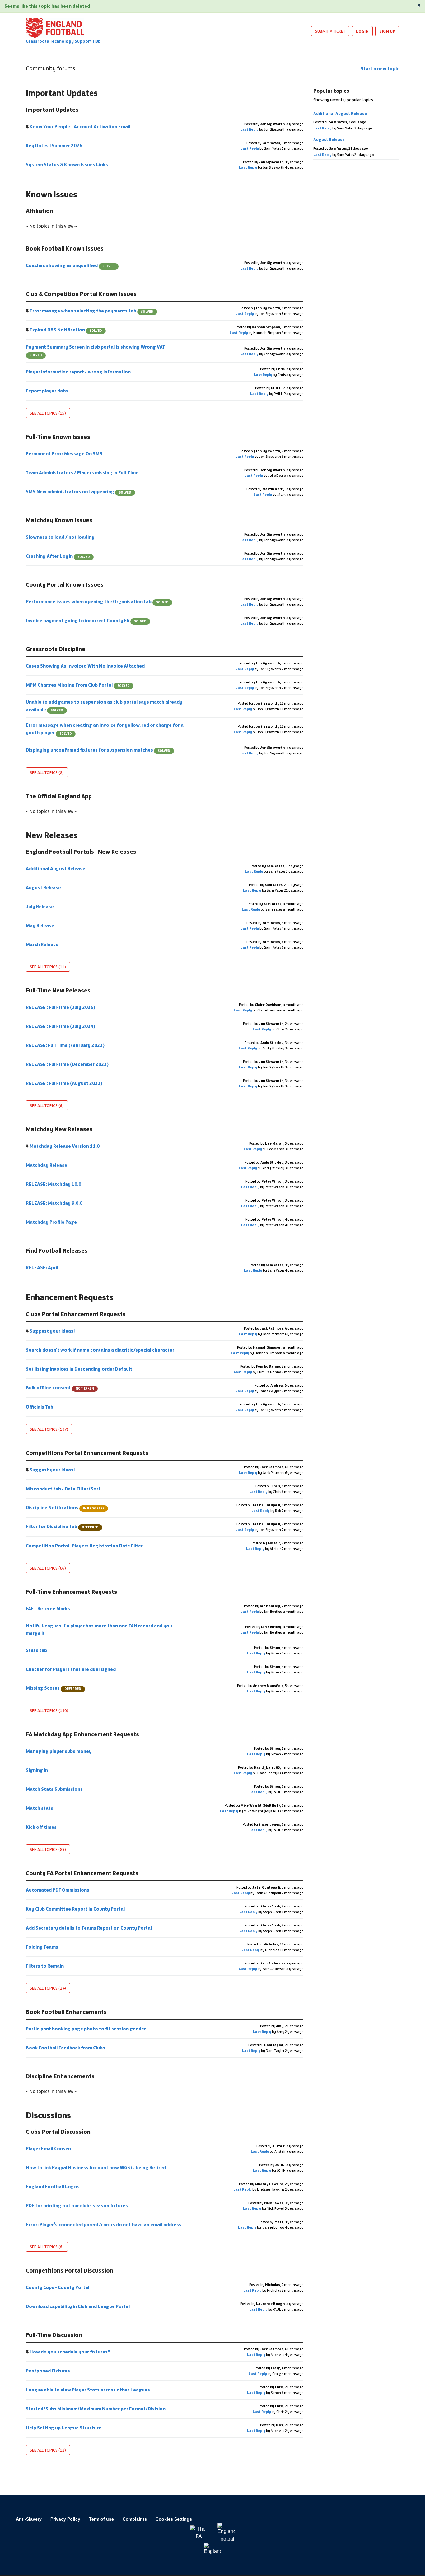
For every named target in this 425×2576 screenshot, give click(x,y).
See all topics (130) (49, 1710)
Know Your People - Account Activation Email (80, 127)
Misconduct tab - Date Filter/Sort (64, 1489)
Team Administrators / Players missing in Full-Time (83, 473)
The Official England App (59, 796)
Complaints (135, 2519)
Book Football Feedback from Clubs (66, 2048)
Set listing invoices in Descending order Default (79, 1369)
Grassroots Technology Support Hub (63, 41)
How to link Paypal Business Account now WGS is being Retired (96, 2168)
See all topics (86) (48, 1568)
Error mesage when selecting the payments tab (91, 311)
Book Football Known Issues (65, 248)
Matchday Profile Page (52, 1222)
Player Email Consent (50, 2149)
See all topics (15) (48, 413)
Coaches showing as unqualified (70, 265)
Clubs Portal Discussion (58, 2132)
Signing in (37, 1770)
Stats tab (37, 1650)
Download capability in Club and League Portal (78, 2306)
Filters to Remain (45, 1966)
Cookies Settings (174, 2519)
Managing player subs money (59, 1751)
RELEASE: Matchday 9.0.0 (55, 1203)
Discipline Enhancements (60, 2076)
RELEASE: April (42, 1267)
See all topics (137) (49, 1429)
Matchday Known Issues (59, 520)
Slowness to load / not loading (61, 537)
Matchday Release (47, 1165)
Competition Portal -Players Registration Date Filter (85, 1546)
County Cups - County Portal (58, 2287)
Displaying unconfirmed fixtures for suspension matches (98, 750)
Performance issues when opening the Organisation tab (97, 601)
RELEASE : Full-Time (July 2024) (61, 1026)
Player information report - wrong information (79, 372)
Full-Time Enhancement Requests (72, 1592)
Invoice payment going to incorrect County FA (86, 620)
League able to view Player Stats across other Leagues (88, 2390)
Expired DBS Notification (65, 330)
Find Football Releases (57, 1250)
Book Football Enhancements (66, 2012)
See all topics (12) (48, 2450)
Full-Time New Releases (58, 990)
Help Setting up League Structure (64, 2428)
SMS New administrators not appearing (79, 492)
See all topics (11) (48, 967)
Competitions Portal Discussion (70, 2270)
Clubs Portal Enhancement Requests (76, 1314)
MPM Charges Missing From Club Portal (78, 685)
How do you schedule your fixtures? (70, 2352)
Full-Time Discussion (54, 2335)
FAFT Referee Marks (48, 1609)
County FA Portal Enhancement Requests (82, 1873)
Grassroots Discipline (56, 649)
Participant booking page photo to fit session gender (86, 2029)
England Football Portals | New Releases (81, 852)
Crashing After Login (58, 556)
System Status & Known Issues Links (67, 164)
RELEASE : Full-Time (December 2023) (68, 1064)
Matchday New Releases (59, 1129)
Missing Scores (54, 1688)
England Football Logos (53, 2187)
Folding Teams (42, 1947)
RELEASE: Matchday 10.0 (54, 1184)
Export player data (47, 391)
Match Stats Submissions (55, 1789)
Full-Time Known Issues (58, 437)
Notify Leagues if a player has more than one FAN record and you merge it (99, 1629)
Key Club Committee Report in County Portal (76, 1909)
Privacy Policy (65, 2519)
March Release (43, 944)
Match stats (40, 1808)
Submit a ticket (330, 31)
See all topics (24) (48, 1988)
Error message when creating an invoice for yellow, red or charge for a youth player (105, 729)
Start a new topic (380, 69)
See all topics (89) (48, 1849)
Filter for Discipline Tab (62, 1526)
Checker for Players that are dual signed (71, 1669)
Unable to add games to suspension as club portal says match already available (104, 706)
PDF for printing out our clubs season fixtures (77, 2205)
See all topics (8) (47, 772)
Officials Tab (40, 1407)
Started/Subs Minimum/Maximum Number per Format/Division (96, 2409)
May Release (40, 925)
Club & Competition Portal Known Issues (81, 294)
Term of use (101, 2519)
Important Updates (52, 110)
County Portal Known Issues (65, 584)
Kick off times (42, 1827)
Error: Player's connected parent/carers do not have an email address (104, 2224)
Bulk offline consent (60, 1388)
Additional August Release (56, 868)
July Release (40, 906)
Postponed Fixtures (48, 2371)
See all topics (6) (47, 1105)
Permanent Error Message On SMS (65, 454)
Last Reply (249, 129)
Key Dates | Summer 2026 (54, 145)
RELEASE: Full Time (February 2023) (66, 1045)
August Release (44, 887)
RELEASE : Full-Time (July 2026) (61, 1007)
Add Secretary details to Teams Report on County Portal (89, 1928)
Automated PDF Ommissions (58, 1890)
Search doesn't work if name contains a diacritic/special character (100, 1350)
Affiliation (40, 211)
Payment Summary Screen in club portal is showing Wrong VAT (96, 351)
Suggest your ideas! (52, 1331)
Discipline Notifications (65, 1507)
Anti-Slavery (29, 2519)
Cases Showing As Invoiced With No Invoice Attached (86, 666)
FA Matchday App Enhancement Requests (82, 1734)
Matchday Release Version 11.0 (65, 1146)
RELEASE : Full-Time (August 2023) (65, 1083)
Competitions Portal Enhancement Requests (87, 1453)
